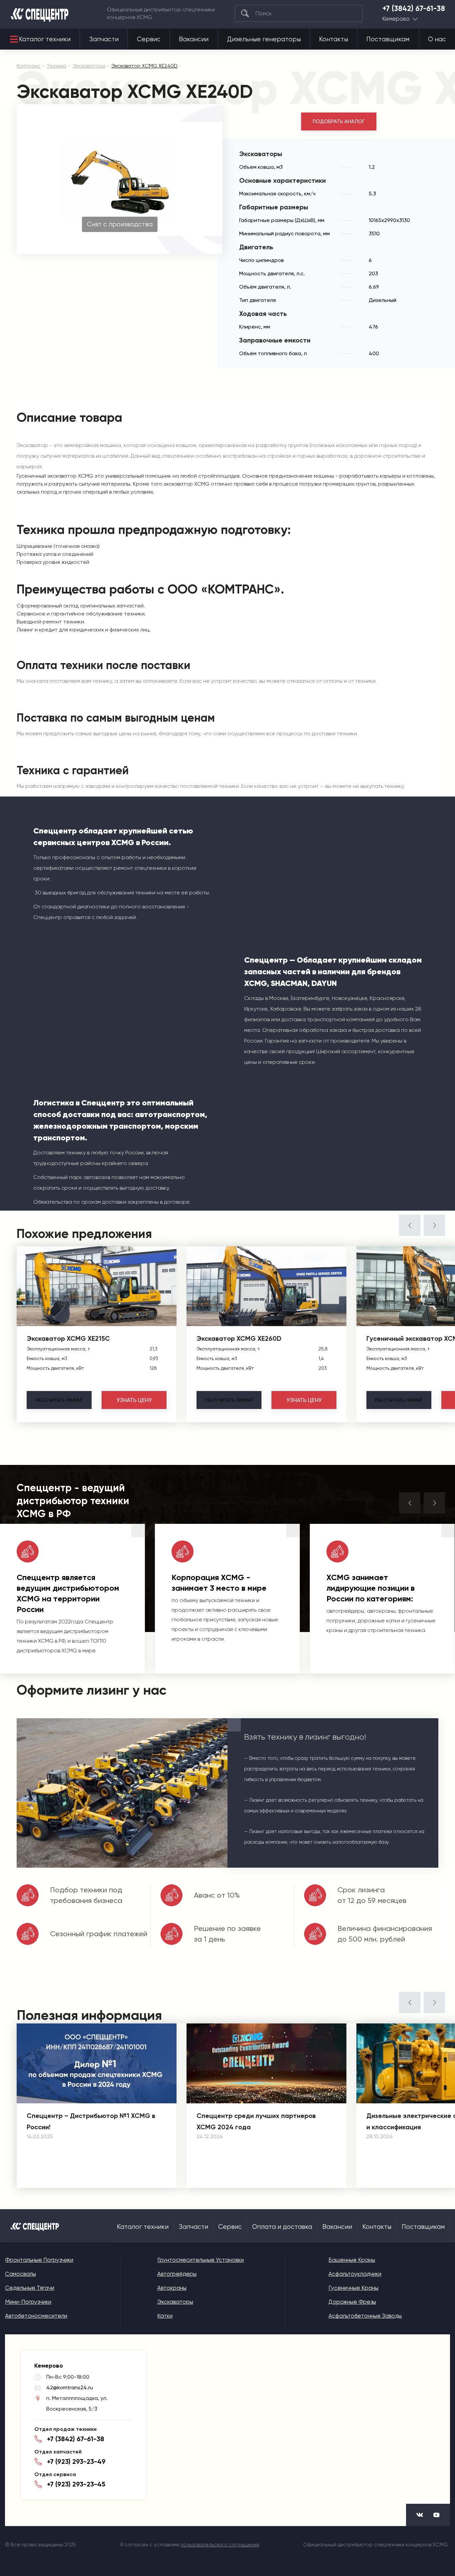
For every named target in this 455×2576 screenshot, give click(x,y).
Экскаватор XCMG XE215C (68, 1338)
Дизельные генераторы (264, 39)
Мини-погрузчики (28, 2302)
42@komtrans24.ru (70, 2387)
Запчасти (104, 39)
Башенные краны (352, 2260)
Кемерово (396, 19)
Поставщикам (388, 39)
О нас (437, 39)
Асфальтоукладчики (355, 2274)
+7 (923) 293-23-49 (76, 2461)
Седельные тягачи (30, 2288)
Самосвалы (20, 2274)
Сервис (149, 39)
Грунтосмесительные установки (201, 2260)
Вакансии (194, 39)
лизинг (59, 1400)
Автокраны (172, 2288)
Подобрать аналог (339, 121)
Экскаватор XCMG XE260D (239, 1338)
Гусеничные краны (353, 2288)
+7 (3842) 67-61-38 (414, 9)
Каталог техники (45, 39)
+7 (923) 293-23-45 (76, 2484)
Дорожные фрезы (352, 2302)
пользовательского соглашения (220, 2545)
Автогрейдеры (177, 2274)
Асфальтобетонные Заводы (365, 2316)
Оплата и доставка (282, 2227)
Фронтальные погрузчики (39, 2260)
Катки (165, 2316)
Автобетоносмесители (36, 2316)
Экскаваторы (175, 2302)
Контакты (334, 39)
